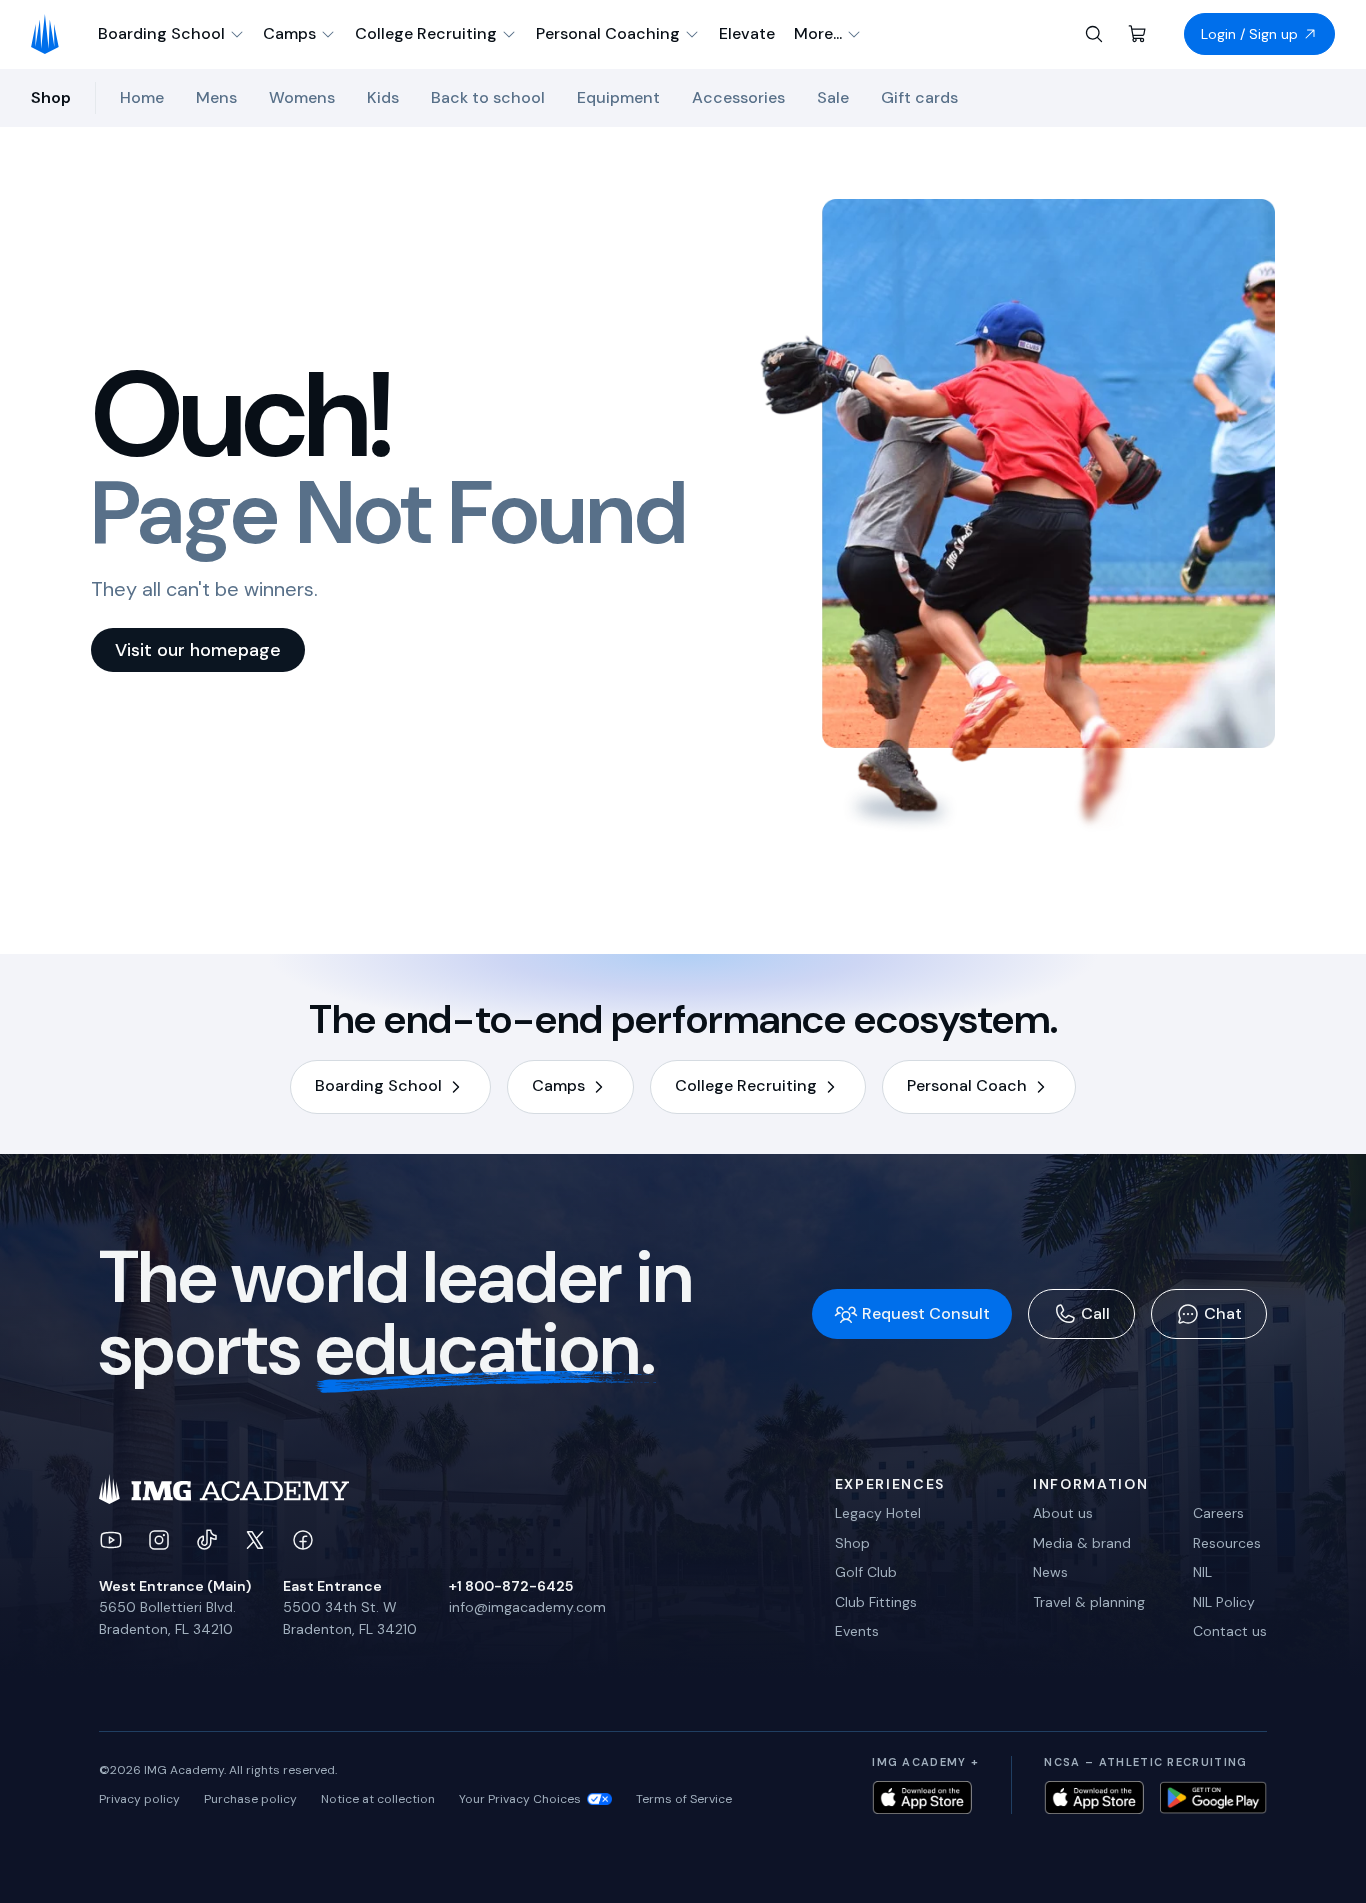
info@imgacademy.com (527, 1607)
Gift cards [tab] (919, 97)
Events (857, 1631)
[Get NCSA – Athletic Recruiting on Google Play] (1213, 1797)
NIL (1202, 1572)
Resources (1227, 1543)
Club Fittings (876, 1602)
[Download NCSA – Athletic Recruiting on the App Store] (1094, 1797)
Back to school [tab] (488, 97)
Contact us (1230, 1631)
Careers (1218, 1513)
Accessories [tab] (738, 97)
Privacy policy (139, 1799)
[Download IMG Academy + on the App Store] (922, 1797)
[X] (255, 1540)
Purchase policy (250, 1799)
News (1050, 1572)
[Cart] (1138, 34)
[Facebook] (303, 1540)
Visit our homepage (198, 650)
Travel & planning (1089, 1602)
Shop (852, 1543)
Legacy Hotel (878, 1513)
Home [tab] (142, 97)
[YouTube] (111, 1540)
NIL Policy (1224, 1602)
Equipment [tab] (618, 97)
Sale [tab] (833, 97)
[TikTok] (207, 1540)
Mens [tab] (216, 97)
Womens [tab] (302, 97)
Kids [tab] (383, 97)
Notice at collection (378, 1799)
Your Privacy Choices (520, 1799)
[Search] (1094, 34)
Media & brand (1082, 1543)
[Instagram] (159, 1540)
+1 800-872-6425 (511, 1586)
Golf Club (866, 1572)
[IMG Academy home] (51, 34)
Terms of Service (684, 1799)
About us (1063, 1513)
